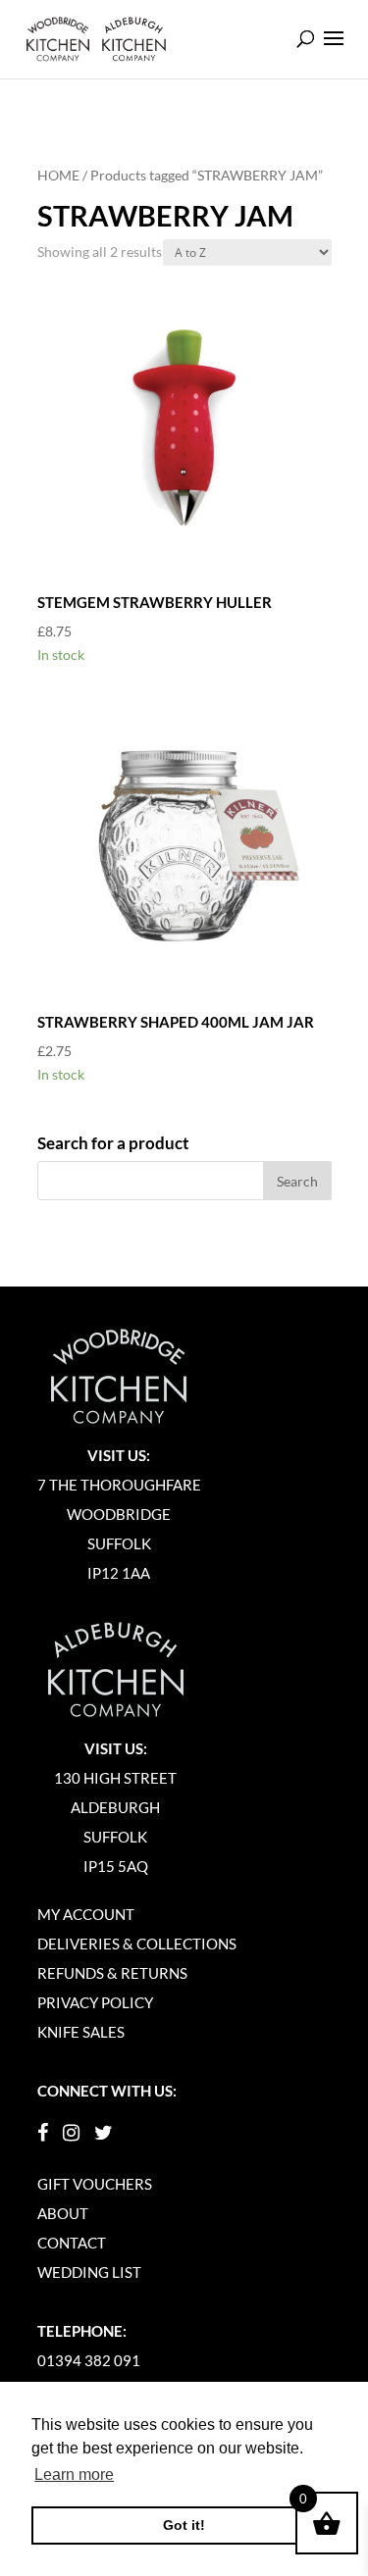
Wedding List (89, 2272)
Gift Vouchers (95, 2184)
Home (58, 175)
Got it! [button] (184, 2525)
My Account (86, 1914)
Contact (72, 2243)
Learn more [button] (74, 2475)
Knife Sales (81, 2032)
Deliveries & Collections (137, 1944)
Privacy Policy (95, 2002)
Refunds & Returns (112, 1973)
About (63, 2213)
